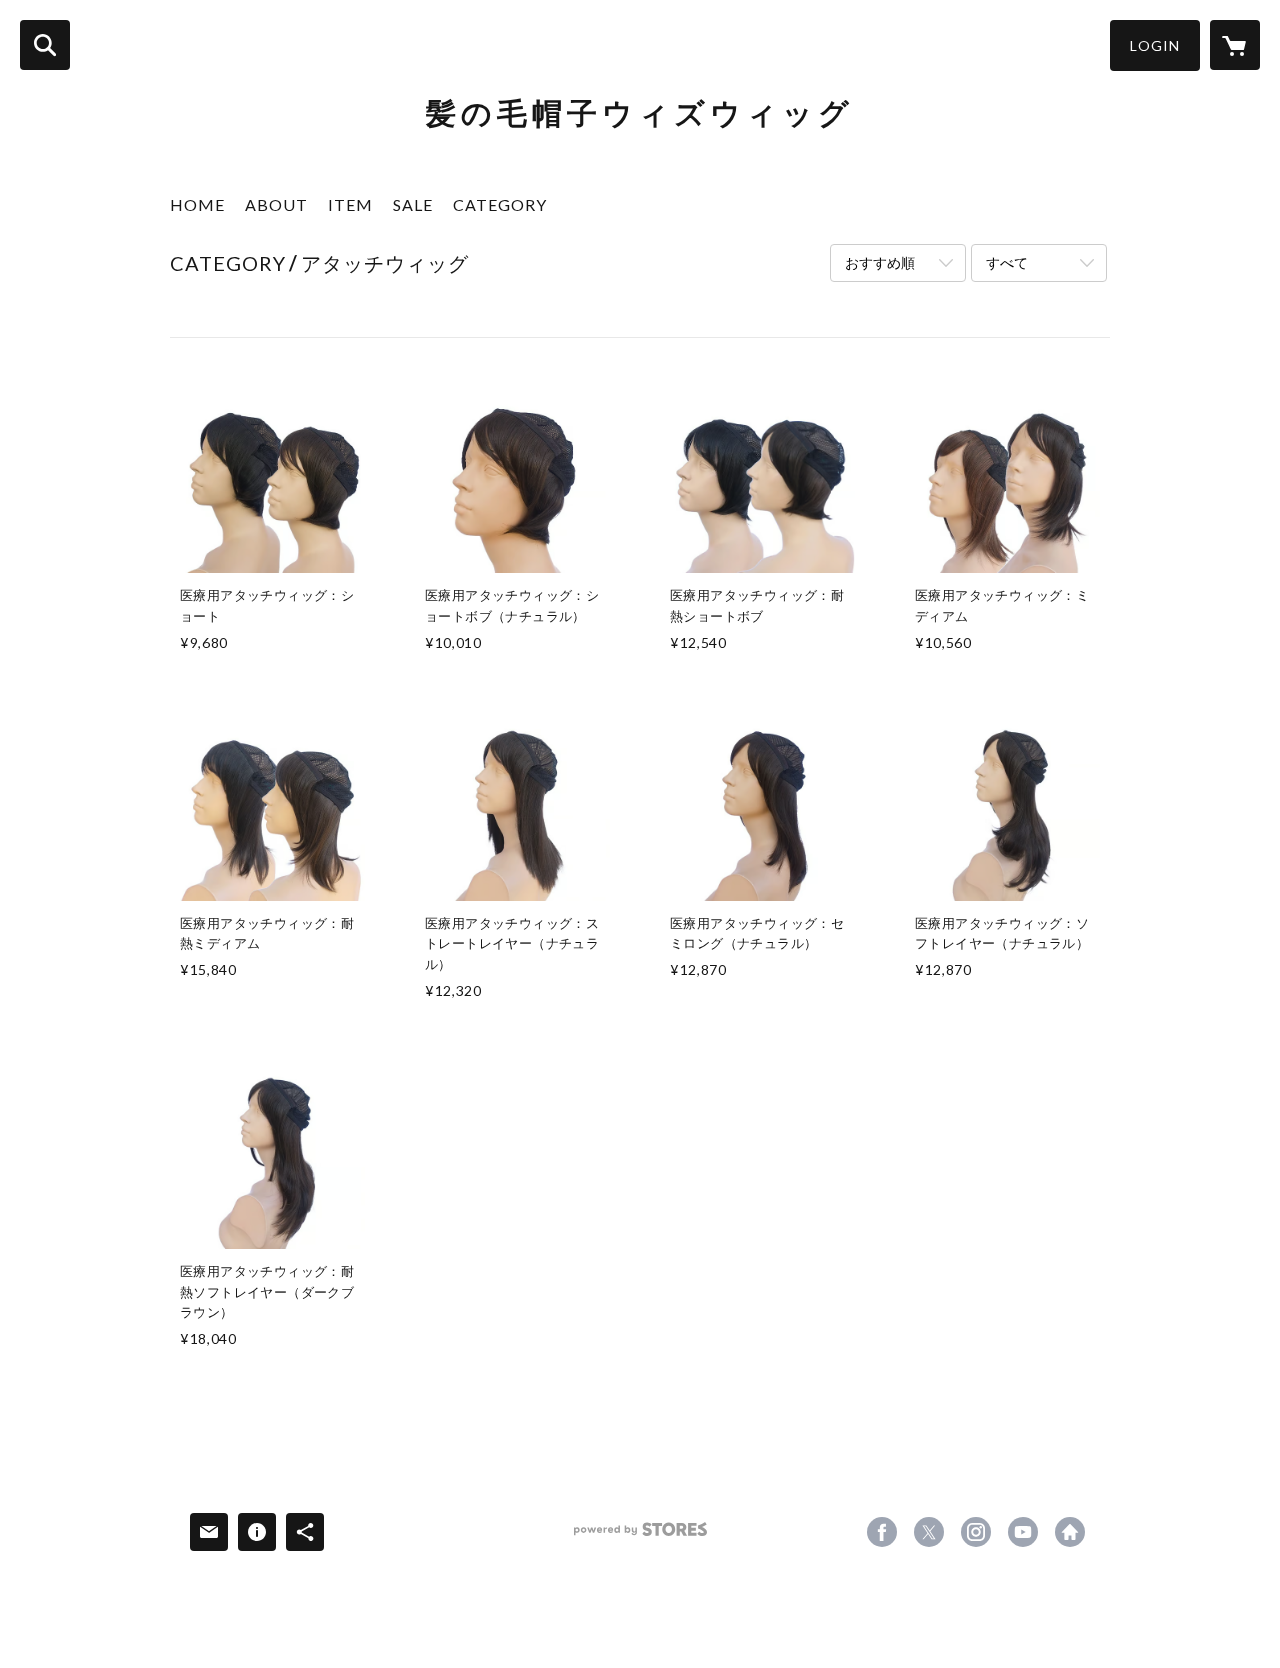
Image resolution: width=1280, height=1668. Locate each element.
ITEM (350, 204)
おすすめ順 (880, 262)
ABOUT (276, 204)
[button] (1155, 45)
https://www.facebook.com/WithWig (882, 1532)
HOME (197, 204)
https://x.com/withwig (929, 1532)
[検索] (45, 45)
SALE (413, 204)
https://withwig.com (1070, 1532)
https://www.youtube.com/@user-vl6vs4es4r (1023, 1532)
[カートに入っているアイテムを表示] (1235, 45)
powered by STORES (640, 1536)
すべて (1007, 262)
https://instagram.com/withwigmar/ (976, 1532)
